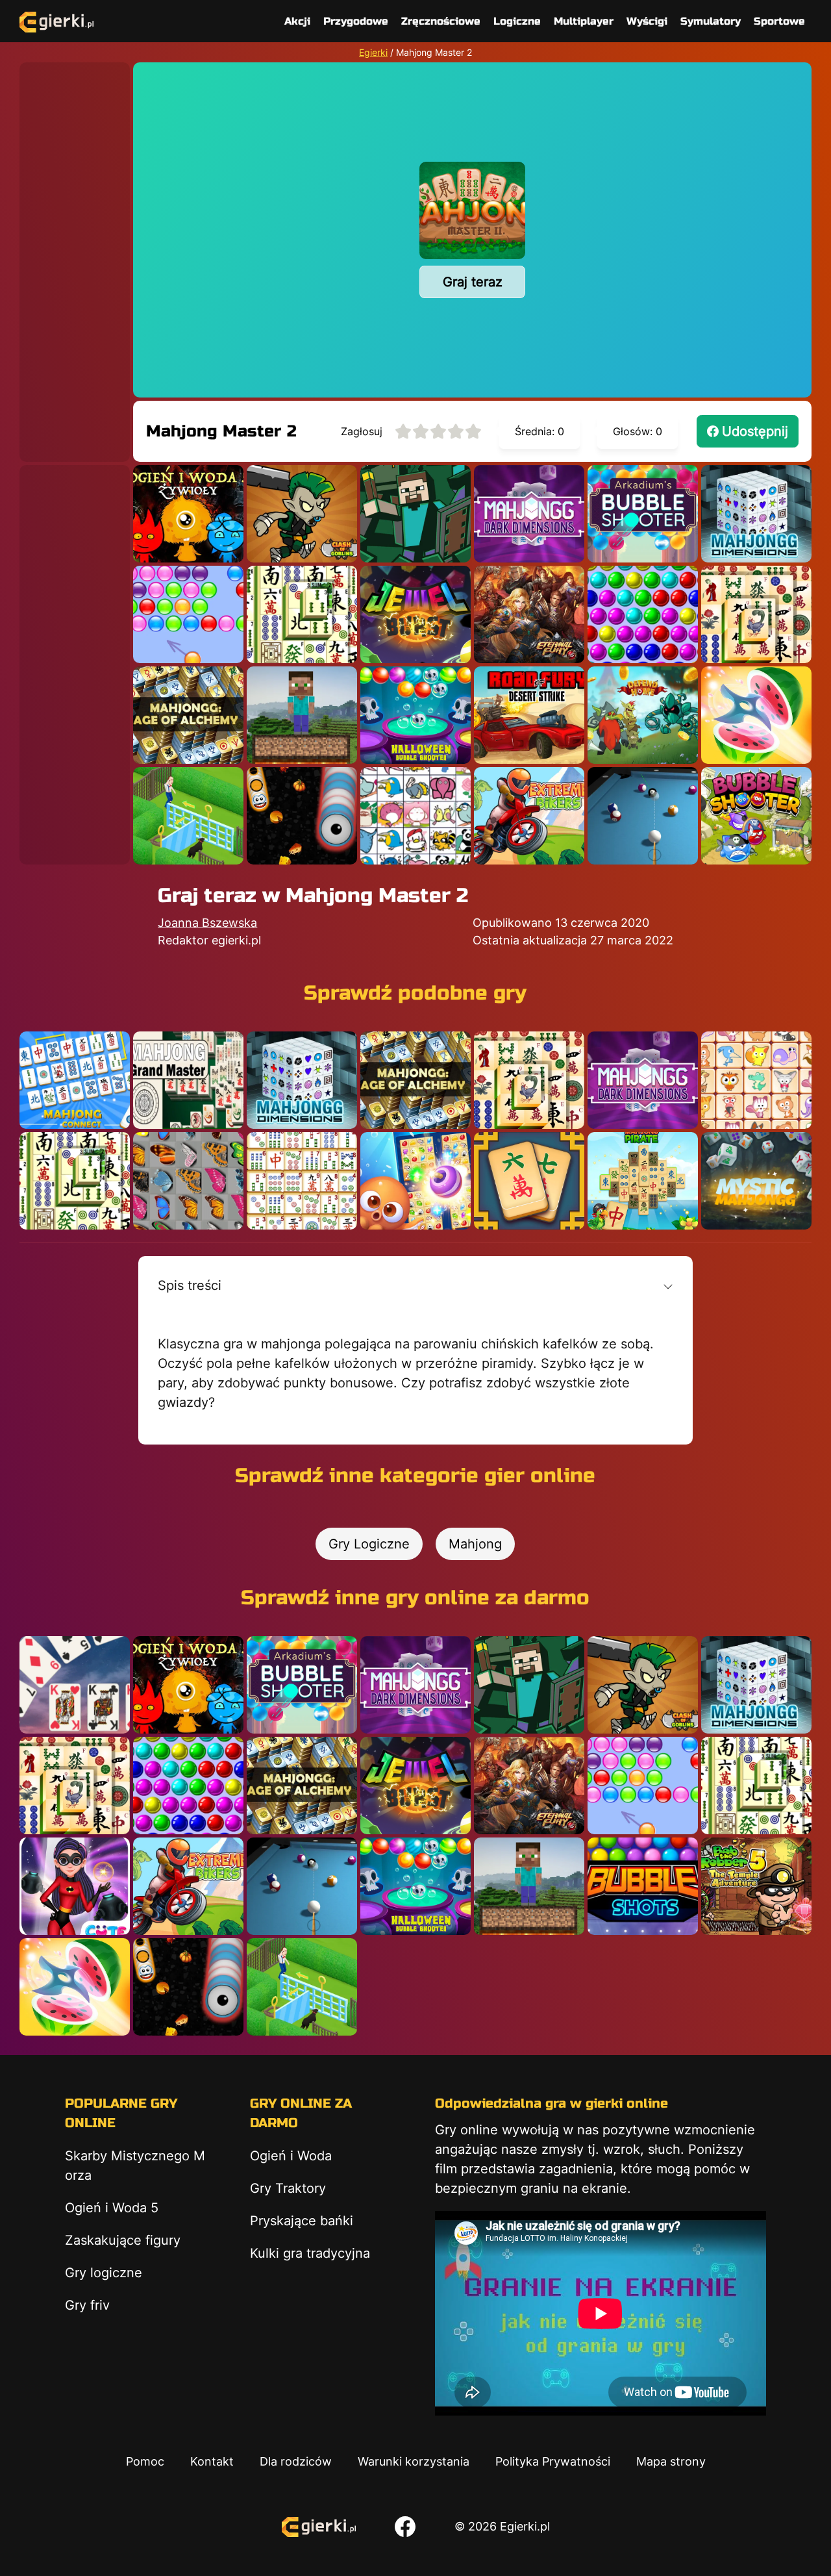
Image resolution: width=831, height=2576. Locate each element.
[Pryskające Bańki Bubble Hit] (188, 614)
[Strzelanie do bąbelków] (415, 715)
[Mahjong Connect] (75, 1080)
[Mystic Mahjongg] (756, 1181)
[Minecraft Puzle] (415, 514)
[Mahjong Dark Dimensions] (529, 514)
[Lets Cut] (756, 715)
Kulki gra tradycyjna (310, 2253)
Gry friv (87, 2305)
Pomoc (145, 2461)
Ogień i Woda (291, 2156)
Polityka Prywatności (553, 2461)
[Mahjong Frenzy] (529, 1181)
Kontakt (212, 2461)
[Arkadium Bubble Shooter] (643, 514)
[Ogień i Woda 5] (188, 514)
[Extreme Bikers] (529, 816)
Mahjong (475, 1544)
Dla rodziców (296, 2461)
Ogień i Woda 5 (112, 2208)
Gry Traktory (288, 2188)
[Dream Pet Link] (756, 1080)
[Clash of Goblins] (302, 514)
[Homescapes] (188, 816)
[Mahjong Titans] (756, 614)
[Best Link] (415, 1181)
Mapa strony (671, 2461)
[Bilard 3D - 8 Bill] (643, 816)
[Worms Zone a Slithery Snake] (302, 816)
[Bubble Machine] (756, 816)
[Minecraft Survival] (302, 715)
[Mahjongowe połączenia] (302, 1181)
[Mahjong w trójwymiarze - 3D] (756, 514)
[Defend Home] (643, 715)
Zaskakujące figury (123, 2240)
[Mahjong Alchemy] (188, 715)
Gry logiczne (104, 2273)
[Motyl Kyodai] (188, 1181)
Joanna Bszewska (207, 923)
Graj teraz (473, 282)
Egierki (373, 52)
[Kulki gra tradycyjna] (643, 614)
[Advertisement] (75, 257)
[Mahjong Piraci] (643, 1181)
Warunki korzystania (414, 2461)
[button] (415, 1285)
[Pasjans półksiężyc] (75, 1685)
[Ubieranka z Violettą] (75, 1886)
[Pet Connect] (415, 816)
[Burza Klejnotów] (415, 614)
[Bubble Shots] (643, 1886)
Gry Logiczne (369, 1544)
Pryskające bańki (302, 2221)
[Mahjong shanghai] (302, 614)
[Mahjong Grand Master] (188, 1080)
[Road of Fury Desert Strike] (529, 715)
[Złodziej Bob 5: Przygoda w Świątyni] (756, 1886)
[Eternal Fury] (529, 614)
